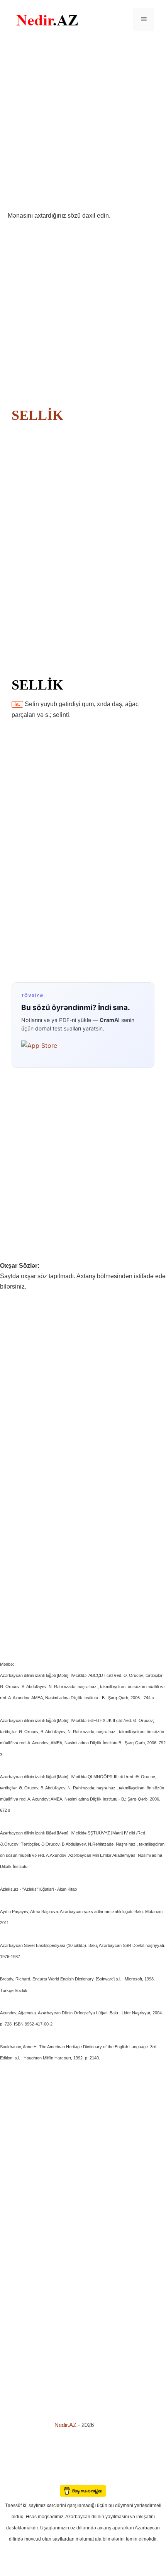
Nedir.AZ (66, 2425)
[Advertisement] (83, 124)
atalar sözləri (13, 2468)
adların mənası (13, 2480)
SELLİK (37, 415)
